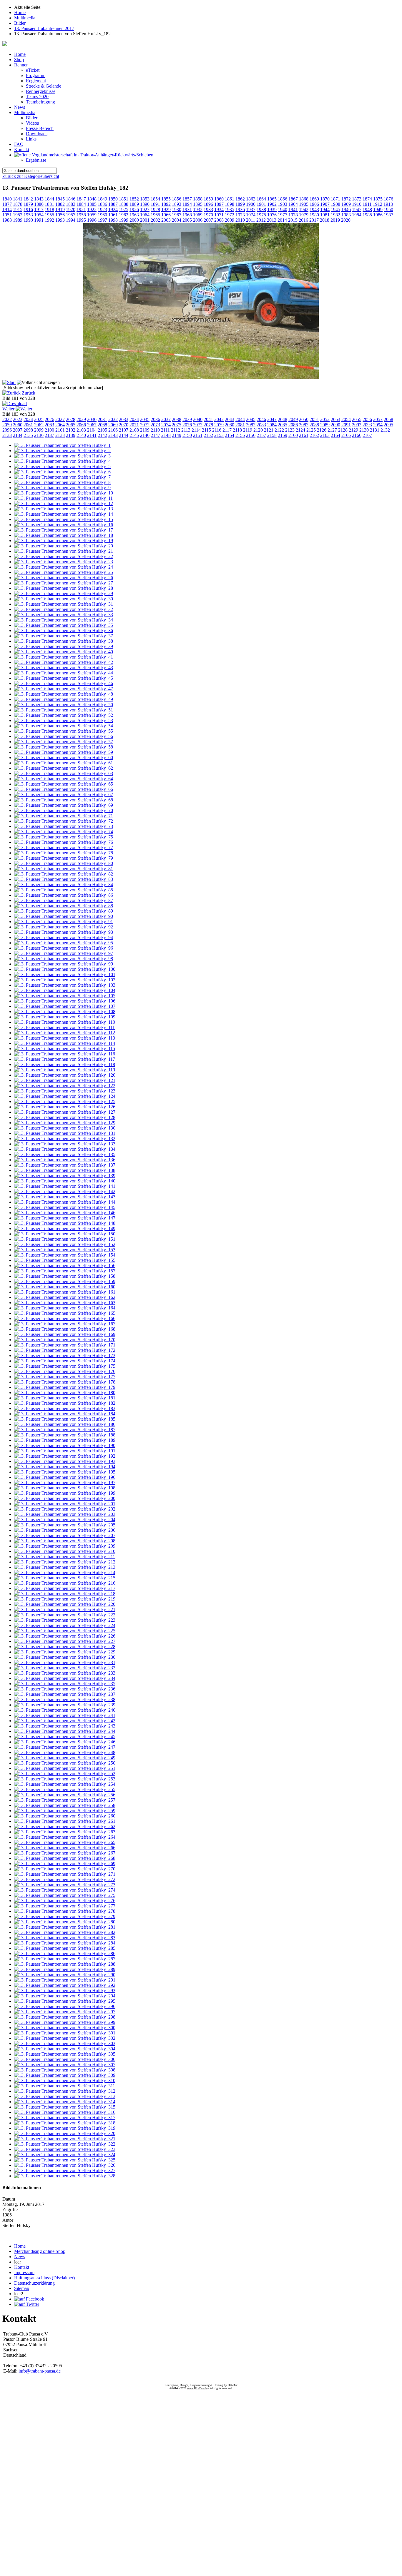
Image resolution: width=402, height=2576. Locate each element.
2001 (145, 220)
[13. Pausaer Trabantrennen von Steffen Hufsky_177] (65, 1377)
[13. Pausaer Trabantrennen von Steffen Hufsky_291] (65, 1980)
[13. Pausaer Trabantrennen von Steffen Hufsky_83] (64, 879)
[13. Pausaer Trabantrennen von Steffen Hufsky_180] (65, 1393)
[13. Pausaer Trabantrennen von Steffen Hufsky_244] (65, 1731)
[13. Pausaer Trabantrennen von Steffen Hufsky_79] (64, 858)
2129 (353, 430)
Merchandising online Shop (40, 2251)
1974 (251, 215)
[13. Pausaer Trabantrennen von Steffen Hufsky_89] (64, 911)
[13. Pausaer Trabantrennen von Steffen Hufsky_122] (65, 1086)
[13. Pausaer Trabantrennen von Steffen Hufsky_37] (64, 636)
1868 (304, 199)
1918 (49, 209)
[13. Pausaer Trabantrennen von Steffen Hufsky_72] (64, 821)
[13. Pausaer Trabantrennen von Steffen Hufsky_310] (65, 2080)
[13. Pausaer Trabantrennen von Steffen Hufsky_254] (65, 1784)
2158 (272, 435)
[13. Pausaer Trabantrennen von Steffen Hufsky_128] (65, 1117)
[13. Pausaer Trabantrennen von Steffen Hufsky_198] (65, 1488)
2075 (177, 425)
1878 (18, 204)
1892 (166, 204)
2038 (177, 419)
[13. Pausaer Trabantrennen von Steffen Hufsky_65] (64, 784)
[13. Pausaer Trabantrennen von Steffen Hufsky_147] (65, 1218)
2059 (7, 425)
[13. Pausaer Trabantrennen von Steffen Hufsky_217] (65, 1588)
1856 (177, 199)
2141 (92, 435)
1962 (124, 215)
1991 (39, 220)
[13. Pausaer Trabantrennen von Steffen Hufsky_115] (65, 1049)
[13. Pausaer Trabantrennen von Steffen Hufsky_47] (64, 689)
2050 (304, 419)
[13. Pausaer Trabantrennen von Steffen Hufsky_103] (65, 985)
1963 (134, 215)
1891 (155, 204)
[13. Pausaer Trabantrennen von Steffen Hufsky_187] (65, 1430)
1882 (60, 204)
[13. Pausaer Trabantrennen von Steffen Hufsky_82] (64, 874)
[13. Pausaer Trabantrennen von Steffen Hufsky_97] (64, 953)
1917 (39, 209)
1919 (60, 209)
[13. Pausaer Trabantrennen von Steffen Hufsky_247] (65, 1747)
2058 (388, 419)
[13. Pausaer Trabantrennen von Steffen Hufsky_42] (64, 662)
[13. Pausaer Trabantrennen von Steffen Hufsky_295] (65, 2001)
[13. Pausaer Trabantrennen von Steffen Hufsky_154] (65, 1255)
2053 (335, 419)
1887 (113, 204)
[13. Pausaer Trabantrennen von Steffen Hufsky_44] (64, 673)
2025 (39, 419)
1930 (177, 209)
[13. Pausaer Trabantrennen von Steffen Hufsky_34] (64, 620)
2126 (322, 430)
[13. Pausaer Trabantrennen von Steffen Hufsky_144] (65, 1202)
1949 (378, 209)
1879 (28, 204)
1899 (240, 204)
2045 (251, 419)
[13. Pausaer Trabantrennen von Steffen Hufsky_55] (64, 731)
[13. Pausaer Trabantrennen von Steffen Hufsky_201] (65, 1504)
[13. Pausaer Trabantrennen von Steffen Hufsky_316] (65, 2112)
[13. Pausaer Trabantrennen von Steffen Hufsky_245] (65, 1736)
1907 (325, 204)
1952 (18, 215)
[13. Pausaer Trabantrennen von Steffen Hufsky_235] (65, 1684)
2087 (304, 425)
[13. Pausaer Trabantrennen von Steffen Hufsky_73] (64, 826)
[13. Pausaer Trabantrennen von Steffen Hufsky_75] (64, 837)
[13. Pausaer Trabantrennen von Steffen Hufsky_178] (65, 1382)
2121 (269, 430)
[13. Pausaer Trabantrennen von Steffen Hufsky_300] (65, 2028)
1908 (335, 204)
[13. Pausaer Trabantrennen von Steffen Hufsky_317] (65, 2118)
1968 (187, 215)
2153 (219, 435)
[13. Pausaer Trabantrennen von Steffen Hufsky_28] (64, 588)
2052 (325, 419)
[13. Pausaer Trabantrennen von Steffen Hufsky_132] (65, 1139)
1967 (177, 215)
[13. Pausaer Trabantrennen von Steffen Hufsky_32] (64, 609)
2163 (325, 435)
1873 (357, 199)
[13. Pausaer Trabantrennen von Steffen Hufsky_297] (65, 2012)
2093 (367, 425)
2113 (186, 430)
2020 (346, 220)
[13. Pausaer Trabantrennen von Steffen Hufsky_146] (65, 1213)
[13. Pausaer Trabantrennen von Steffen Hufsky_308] (65, 2070)
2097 (18, 430)
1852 (134, 199)
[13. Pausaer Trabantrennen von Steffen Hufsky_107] (65, 1006)
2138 (60, 435)
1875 (378, 199)
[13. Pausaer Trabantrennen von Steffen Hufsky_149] (65, 1228)
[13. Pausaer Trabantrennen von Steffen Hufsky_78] (64, 853)
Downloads (37, 134)
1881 (49, 204)
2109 (145, 430)
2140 (81, 435)
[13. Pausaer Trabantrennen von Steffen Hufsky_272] (65, 1879)
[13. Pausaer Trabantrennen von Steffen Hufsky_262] (65, 1826)
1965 (155, 215)
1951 (7, 215)
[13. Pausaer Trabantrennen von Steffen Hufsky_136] (65, 1160)
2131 (375, 430)
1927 (145, 209)
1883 (71, 204)
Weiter (8, 409)
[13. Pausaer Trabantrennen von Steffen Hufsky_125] (65, 1101)
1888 (124, 204)
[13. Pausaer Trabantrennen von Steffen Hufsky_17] (64, 530)
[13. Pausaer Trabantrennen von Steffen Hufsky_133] (65, 1144)
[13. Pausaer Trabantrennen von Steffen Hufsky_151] (65, 1239)
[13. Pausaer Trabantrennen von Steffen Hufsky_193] (65, 1461)
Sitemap (22, 2288)
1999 (124, 220)
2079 (219, 425)
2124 (300, 430)
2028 (71, 419)
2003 (166, 220)
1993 (60, 220)
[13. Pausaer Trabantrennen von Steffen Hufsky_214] (65, 1572)
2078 (208, 425)
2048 (283, 419)
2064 (60, 425)
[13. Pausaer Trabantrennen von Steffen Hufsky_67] (64, 795)
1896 (208, 204)
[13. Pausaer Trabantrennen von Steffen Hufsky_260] (65, 1816)
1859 (208, 199)
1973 (240, 215)
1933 (208, 209)
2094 (378, 425)
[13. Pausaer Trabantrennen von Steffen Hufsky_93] (64, 932)
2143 (113, 435)
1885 (92, 204)
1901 (261, 204)
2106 (113, 430)
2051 (314, 419)
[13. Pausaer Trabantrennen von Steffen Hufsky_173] (65, 1355)
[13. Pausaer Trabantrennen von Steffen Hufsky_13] (64, 509)
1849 (102, 199)
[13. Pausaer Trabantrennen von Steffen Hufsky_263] (65, 1832)
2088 (314, 425)
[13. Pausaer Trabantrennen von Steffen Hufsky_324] (65, 2155)
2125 (311, 430)
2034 (134, 419)
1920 (71, 209)
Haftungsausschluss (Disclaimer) (44, 2278)
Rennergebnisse (41, 91)
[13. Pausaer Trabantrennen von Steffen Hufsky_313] (65, 2096)
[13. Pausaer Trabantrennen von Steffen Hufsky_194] (65, 1467)
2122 (279, 430)
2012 (261, 220)
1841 (18, 199)
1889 (134, 204)
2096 (7, 430)
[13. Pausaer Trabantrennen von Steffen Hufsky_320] (65, 2133)
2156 (251, 435)
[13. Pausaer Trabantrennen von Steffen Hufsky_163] (65, 1303)
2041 (208, 419)
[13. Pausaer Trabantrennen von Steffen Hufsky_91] (64, 922)
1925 (124, 209)
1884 (81, 204)
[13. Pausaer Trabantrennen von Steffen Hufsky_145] (65, 1207)
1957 (71, 215)
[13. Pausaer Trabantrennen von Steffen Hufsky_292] (65, 1985)
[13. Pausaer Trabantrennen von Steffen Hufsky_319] (65, 2128)
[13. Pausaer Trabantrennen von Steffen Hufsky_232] (65, 1668)
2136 (39, 435)
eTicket (33, 70)
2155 (240, 435)
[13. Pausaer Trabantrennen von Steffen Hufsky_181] (65, 1398)
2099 (39, 430)
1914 (7, 209)
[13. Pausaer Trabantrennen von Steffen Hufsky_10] (64, 493)
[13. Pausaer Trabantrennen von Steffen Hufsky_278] (65, 1911)
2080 (230, 425)
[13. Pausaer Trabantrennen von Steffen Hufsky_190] (65, 1445)
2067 (92, 425)
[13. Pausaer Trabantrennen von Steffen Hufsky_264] (65, 1837)
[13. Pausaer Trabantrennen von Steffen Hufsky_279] (65, 1916)
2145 (134, 435)
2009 (230, 220)
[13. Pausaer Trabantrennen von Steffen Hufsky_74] (64, 832)
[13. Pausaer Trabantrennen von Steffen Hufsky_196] (65, 1477)
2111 (165, 430)
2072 (145, 425)
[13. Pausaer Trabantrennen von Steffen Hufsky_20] (64, 546)
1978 (293, 215)
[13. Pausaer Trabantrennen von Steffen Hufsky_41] (64, 657)
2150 (187, 435)
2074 (166, 425)
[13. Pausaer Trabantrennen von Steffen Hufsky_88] (64, 906)
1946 (346, 209)
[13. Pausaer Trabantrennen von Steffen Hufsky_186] (65, 1424)
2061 (28, 425)
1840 (7, 199)
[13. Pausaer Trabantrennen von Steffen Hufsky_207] (65, 1535)
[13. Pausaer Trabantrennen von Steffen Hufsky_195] (65, 1472)
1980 (314, 215)
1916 (28, 209)
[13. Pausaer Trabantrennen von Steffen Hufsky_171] (65, 1345)
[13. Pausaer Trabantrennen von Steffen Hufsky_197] (65, 1482)
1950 (388, 209)
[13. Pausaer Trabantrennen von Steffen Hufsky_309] (65, 2075)
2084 (272, 425)
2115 (206, 430)
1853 (145, 199)
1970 (208, 215)
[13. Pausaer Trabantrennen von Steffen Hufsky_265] (65, 1842)
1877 (7, 204)
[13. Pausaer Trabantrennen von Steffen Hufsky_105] (65, 996)
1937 (251, 209)
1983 (346, 215)
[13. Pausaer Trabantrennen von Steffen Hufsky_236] (65, 1689)
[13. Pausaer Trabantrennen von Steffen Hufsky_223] (65, 1620)
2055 (357, 419)
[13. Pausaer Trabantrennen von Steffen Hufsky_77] (64, 847)
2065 (71, 425)
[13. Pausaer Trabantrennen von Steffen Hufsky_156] (65, 1266)
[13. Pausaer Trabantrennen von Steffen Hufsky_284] (65, 1943)
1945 (335, 209)
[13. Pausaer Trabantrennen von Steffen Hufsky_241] (65, 1715)
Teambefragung (40, 102)
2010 (240, 220)
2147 (155, 435)
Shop (19, 60)
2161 (304, 435)
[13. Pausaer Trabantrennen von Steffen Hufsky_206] (65, 1530)
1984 (357, 215)
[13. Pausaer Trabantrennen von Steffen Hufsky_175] (65, 1366)
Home (20, 54)
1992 (49, 220)
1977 (283, 215)
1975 (261, 215)
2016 (303, 220)
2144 (124, 435)
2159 (283, 435)
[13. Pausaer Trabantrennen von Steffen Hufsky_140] (65, 1181)
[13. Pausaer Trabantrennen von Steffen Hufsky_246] (65, 1742)
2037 (166, 419)
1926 (134, 209)
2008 (219, 220)
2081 (240, 425)
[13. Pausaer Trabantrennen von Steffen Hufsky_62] (64, 768)
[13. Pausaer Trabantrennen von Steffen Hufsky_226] (65, 1636)
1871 (335, 199)
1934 (219, 209)
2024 (28, 419)
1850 (113, 199)
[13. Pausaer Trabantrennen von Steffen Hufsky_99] (64, 964)
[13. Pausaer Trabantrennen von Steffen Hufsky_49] (64, 699)
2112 (176, 430)
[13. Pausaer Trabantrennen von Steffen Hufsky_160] (65, 1287)
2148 (166, 435)
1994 (71, 220)
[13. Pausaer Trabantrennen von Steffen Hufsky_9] (62, 488)
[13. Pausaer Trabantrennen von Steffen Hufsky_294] (65, 1996)
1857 (187, 199)
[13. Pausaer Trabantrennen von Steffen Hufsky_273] (65, 1885)
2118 (237, 430)
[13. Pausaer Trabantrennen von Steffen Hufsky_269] (65, 1863)
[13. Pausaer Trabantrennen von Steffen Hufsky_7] (62, 477)
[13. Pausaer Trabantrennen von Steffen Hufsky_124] (65, 1096)
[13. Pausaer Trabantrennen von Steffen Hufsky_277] (65, 1906)
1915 (18, 209)
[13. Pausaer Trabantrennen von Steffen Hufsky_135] (65, 1154)
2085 (283, 425)
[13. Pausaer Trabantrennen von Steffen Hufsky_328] (65, 2176)
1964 (145, 215)
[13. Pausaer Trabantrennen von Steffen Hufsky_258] (65, 1805)
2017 (314, 220)
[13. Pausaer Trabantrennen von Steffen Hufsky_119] (65, 1070)
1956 (60, 215)
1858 (198, 199)
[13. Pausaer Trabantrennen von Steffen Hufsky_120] (65, 1075)
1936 (240, 209)
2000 (134, 220)
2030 (92, 419)
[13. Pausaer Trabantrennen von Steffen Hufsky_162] (65, 1297)
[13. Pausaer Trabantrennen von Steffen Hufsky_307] (65, 2065)
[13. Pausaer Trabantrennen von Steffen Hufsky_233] (65, 1673)
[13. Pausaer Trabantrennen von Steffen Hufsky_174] (65, 1361)
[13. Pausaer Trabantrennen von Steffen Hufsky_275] (65, 1895)
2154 (230, 435)
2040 (198, 419)
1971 (219, 215)
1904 (293, 204)
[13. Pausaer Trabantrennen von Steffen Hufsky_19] (64, 541)
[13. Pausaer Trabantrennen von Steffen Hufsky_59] (64, 752)
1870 (325, 199)
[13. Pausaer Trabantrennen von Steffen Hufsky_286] (65, 1953)
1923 (102, 209)
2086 (293, 425)
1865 (272, 199)
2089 (325, 425)
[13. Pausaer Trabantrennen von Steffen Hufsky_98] (64, 959)
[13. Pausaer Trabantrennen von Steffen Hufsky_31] (64, 604)
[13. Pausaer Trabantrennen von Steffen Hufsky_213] (65, 1567)
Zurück (29, 393)
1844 (49, 199)
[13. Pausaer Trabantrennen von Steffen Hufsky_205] (65, 1525)
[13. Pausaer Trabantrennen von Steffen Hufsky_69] (64, 805)
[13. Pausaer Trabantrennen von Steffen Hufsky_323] (65, 2149)
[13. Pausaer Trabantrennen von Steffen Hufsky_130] (65, 1128)
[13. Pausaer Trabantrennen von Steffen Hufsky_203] (65, 1514)
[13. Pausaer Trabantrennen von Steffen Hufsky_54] (64, 726)
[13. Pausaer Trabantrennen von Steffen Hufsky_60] (64, 757)
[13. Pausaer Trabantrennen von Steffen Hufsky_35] (64, 625)
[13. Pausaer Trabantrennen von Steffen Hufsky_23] (64, 562)
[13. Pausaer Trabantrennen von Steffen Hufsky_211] (65, 1557)
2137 (49, 435)
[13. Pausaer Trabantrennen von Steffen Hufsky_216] (65, 1583)
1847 (81, 199)
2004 (177, 220)
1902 (272, 204)
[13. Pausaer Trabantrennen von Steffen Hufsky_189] (65, 1440)
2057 (378, 419)
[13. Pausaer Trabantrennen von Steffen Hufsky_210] (65, 1551)
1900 (251, 204)
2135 (28, 435)
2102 (71, 430)
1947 (357, 209)
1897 (219, 204)
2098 (28, 430)
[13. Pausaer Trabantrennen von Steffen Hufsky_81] (64, 869)
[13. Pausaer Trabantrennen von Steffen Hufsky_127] (65, 1112)
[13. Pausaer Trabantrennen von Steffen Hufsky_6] (62, 472)
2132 (385, 430)
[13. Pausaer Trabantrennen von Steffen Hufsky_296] (65, 2006)
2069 (113, 425)
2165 (346, 435)
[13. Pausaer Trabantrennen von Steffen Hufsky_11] (63, 498)
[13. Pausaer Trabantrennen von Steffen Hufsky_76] (64, 842)
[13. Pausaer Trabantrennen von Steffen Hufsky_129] (65, 1123)
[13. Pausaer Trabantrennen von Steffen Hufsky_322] (65, 2144)
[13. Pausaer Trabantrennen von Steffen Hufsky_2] (62, 451)
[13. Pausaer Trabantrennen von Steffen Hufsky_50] (64, 705)
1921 (81, 209)
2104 (92, 430)
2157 (261, 435)
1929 (166, 209)
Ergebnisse (36, 160)
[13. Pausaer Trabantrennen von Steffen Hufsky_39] (64, 646)
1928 (155, 209)
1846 (71, 199)
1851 (124, 199)
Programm (36, 75)
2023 (18, 419)
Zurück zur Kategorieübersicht (31, 176)
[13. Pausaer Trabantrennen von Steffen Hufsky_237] (65, 1694)
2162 (314, 435)
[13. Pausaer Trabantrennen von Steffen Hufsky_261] (65, 1821)
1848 (92, 199)
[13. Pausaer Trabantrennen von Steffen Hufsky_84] (64, 884)
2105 (102, 430)
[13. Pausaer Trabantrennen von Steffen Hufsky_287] (65, 1959)
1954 (39, 215)
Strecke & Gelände (44, 86)
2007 (208, 220)
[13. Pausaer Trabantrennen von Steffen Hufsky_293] (65, 1991)
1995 (81, 220)
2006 (198, 220)
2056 (367, 419)
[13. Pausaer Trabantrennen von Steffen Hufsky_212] (65, 1562)
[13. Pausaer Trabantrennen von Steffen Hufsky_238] (65, 1699)
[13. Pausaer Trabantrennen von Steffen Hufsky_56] (64, 736)
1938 (261, 209)
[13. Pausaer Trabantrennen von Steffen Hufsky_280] (65, 1922)
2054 (346, 419)
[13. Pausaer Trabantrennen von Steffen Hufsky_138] (65, 1170)
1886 (102, 204)
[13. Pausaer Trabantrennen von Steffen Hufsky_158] (65, 1276)
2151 (198, 435)
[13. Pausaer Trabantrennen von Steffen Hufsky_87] (64, 900)
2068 (102, 425)
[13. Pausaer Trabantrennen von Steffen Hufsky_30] (64, 599)
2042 (219, 419)
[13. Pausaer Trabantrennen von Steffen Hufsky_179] (65, 1387)
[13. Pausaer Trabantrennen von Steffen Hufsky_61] (64, 763)
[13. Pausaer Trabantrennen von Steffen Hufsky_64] (64, 779)
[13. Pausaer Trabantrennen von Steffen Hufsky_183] (65, 1408)
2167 (367, 435)
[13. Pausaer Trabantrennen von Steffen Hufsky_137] (65, 1165)
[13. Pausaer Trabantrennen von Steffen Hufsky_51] (64, 710)
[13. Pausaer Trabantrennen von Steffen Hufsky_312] (65, 2091)
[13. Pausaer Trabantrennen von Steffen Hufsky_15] (64, 519)
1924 (113, 209)
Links (31, 139)
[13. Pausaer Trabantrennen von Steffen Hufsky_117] (65, 1059)
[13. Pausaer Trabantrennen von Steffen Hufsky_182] (65, 1403)
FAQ (19, 144)
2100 (49, 430)
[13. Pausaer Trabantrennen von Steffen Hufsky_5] (62, 466)
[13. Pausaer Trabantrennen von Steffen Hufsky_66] (64, 789)
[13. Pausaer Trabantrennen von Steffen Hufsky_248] (65, 1752)
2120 (258, 430)
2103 (81, 430)
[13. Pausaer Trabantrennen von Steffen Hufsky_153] (65, 1250)
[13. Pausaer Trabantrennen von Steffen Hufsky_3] (62, 456)
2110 (155, 430)
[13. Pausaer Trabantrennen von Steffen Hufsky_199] (65, 1493)
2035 (145, 419)
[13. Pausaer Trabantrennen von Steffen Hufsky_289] (65, 1969)
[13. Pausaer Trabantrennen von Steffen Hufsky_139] (65, 1176)
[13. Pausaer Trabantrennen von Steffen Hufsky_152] (65, 1244)
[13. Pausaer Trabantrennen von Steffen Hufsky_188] (65, 1435)
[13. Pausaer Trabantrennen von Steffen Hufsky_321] (65, 2139)
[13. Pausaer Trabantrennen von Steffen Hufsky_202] (65, 1509)
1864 (261, 199)
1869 (314, 199)
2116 (217, 430)
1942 (304, 209)
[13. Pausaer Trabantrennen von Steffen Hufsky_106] (65, 1001)
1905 (304, 204)
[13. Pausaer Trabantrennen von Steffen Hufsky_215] (65, 1578)
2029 (81, 419)
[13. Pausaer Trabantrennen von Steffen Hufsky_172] (65, 1350)
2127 (332, 430)
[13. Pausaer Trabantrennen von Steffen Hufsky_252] (65, 1774)
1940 (283, 209)
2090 (335, 425)
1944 (325, 209)
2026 (49, 419)
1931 (187, 209)
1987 (388, 215)
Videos (32, 123)
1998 (113, 220)
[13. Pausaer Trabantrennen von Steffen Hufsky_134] (65, 1149)
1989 (18, 220)
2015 (293, 220)
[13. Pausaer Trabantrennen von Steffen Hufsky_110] (65, 1022)
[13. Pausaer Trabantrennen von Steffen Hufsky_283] (65, 1938)
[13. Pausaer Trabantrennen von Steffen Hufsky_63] (64, 773)
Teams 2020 (37, 97)
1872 (346, 199)
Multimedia (25, 112)
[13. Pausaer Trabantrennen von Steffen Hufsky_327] (65, 2170)
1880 (39, 204)
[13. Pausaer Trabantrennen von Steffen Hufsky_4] (62, 461)
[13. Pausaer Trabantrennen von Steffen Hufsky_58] (64, 747)
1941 (293, 209)
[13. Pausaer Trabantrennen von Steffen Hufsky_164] (65, 1308)
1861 (230, 199)
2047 (272, 419)
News (20, 107)
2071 (134, 425)
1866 (283, 199)
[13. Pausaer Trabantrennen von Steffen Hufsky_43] (64, 668)
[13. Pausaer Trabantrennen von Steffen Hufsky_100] (65, 969)
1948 (367, 209)
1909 (346, 204)
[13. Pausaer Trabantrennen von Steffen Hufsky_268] (65, 1858)
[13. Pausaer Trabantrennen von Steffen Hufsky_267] (65, 1853)
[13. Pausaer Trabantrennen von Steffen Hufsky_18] (64, 535)
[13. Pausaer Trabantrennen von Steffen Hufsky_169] (65, 1334)
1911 (367, 204)
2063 (49, 425)
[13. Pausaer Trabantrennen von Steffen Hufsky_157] (65, 1271)
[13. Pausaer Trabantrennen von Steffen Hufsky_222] (65, 1615)
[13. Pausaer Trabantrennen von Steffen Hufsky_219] (65, 1599)
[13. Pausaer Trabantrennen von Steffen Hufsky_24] (64, 567)
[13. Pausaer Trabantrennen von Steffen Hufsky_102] (65, 980)
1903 (283, 204)
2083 (261, 425)
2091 (346, 425)
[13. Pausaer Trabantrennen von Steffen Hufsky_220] (65, 1604)
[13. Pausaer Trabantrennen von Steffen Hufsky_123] (65, 1091)
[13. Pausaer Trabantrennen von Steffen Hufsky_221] (65, 1609)
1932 (198, 209)
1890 (145, 204)
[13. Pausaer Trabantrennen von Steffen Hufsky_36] (64, 630)
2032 (113, 419)
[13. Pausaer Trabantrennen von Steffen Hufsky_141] (65, 1186)
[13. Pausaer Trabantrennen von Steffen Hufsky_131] (65, 1133)
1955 (49, 215)
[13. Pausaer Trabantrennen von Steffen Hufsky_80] (64, 863)
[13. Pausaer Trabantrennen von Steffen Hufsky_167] (65, 1324)
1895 (198, 204)
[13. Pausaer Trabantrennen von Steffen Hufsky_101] (65, 974)
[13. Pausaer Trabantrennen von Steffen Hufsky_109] (65, 1017)
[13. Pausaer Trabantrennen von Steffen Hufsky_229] (65, 1652)
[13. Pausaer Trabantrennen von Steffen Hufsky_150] (65, 1234)
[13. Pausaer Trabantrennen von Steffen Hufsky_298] (65, 2017)
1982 (335, 215)
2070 (124, 425)
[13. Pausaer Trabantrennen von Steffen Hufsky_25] (64, 572)
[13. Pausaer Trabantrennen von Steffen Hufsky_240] (65, 1710)
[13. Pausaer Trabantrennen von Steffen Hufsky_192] (65, 1456)
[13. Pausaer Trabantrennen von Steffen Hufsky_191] (65, 1451)
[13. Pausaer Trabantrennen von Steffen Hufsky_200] (65, 1498)
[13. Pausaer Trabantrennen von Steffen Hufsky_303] (65, 2043)
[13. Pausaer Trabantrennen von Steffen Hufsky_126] (65, 1107)
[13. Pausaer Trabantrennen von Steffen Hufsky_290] (65, 1975)
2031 (102, 419)
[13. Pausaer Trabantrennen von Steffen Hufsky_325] (65, 2160)
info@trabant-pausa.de (40, 2371)
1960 (102, 215)
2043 (230, 419)
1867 (293, 199)
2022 (7, 419)
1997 (102, 220)
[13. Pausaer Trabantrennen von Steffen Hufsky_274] (65, 1890)
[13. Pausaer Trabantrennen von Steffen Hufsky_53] (64, 720)
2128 (343, 430)
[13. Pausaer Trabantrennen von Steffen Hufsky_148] (65, 1223)
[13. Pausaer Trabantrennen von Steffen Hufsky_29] (64, 593)
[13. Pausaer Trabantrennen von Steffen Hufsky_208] (65, 1541)
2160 (293, 435)
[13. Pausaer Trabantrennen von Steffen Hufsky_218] (65, 1594)
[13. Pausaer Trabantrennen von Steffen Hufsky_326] (65, 2165)
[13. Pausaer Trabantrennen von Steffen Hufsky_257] (65, 1800)
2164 (335, 435)
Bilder (32, 118)
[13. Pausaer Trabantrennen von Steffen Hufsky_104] (65, 990)
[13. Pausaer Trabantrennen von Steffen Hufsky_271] (65, 1874)
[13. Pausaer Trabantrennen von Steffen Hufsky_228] (65, 1647)
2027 (60, 419)
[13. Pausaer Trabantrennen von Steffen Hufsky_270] (65, 1869)
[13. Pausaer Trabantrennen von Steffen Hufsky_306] (65, 2059)
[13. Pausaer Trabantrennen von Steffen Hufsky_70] (64, 810)
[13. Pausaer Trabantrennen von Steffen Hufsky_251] (65, 1768)
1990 (28, 220)
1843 (39, 199)
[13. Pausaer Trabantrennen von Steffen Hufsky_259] (65, 1811)
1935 (230, 209)
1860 (219, 199)
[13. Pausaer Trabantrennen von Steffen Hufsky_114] (65, 1043)
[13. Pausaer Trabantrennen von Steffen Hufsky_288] (65, 1964)
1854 (155, 199)
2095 (388, 425)
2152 (208, 435)
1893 (177, 204)
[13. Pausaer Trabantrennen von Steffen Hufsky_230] (65, 1657)
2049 (293, 419)
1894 (187, 204)
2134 (18, 435)
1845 (60, 199)
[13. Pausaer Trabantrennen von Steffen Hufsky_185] (65, 1419)
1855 (166, 199)
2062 (39, 425)
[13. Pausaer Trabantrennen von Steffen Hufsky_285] (65, 1948)
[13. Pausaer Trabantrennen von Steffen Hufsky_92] (64, 927)
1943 (314, 209)
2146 (145, 435)
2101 (60, 430)
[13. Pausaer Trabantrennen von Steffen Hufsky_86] (64, 895)
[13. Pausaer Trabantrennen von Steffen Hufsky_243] (65, 1726)
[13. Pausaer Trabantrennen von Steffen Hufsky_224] (65, 1625)
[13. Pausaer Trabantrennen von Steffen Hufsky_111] (64, 1027)
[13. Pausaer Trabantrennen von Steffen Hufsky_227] (65, 1641)
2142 (102, 435)
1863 (251, 199)
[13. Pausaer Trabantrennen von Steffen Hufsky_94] (64, 937)
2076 (187, 425)
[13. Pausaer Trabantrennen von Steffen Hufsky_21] (64, 551)
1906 (314, 204)
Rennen (21, 65)
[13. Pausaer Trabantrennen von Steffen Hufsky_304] (65, 2049)
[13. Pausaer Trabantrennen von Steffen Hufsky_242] (65, 1721)
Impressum (24, 2272)
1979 (304, 215)
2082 (251, 425)
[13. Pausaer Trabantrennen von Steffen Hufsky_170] (65, 1340)
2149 (177, 435)
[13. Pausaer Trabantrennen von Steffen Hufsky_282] (65, 1932)
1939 (272, 209)
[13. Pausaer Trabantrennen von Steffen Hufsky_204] (65, 1520)
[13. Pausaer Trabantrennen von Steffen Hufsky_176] (65, 1371)
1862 (240, 199)
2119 (248, 430)
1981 (325, 215)
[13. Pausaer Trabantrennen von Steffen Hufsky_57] (64, 742)
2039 (187, 419)
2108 (134, 430)
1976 (272, 215)
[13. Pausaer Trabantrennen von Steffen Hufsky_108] (65, 1011)
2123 (290, 430)
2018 (325, 220)
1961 (113, 215)
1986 (378, 215)
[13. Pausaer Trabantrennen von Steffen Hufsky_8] (62, 482)
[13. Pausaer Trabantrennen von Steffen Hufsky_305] (65, 2054)
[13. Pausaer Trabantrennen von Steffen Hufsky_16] (64, 525)
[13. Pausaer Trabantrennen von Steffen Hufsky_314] (65, 2102)
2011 (251, 220)
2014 (282, 220)
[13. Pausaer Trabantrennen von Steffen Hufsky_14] (64, 514)
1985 (367, 215)
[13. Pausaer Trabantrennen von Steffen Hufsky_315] (65, 2107)
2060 (18, 425)
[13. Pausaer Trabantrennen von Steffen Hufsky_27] (64, 583)
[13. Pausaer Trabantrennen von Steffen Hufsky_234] (65, 1678)
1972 (230, 215)
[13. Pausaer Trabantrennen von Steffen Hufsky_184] (65, 1414)
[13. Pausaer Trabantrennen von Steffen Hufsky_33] (64, 615)
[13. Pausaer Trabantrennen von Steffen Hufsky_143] (65, 1197)
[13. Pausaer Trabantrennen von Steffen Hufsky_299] (65, 2022)
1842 (28, 199)
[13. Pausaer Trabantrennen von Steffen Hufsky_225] (65, 1631)
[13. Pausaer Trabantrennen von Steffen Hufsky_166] (65, 1318)
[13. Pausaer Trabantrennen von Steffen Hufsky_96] (64, 948)
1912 (378, 204)
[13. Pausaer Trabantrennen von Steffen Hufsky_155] (65, 1260)
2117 (227, 430)
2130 (364, 430)
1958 (81, 215)
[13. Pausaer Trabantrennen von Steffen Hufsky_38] (64, 641)
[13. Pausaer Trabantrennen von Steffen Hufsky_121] (65, 1080)
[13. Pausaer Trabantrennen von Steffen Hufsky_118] (65, 1064)
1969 (198, 215)
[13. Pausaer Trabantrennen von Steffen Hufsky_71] (64, 816)
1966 (166, 215)
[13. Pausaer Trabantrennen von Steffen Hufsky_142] (65, 1191)
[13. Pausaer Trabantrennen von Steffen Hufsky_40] (64, 652)
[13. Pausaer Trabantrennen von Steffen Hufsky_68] (64, 800)
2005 (187, 220)
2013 (272, 220)
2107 (124, 430)
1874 (367, 199)
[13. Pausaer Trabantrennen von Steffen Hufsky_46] (64, 683)
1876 (388, 199)
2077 (198, 425)
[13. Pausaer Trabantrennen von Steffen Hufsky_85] (64, 890)
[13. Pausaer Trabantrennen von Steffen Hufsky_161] (65, 1292)
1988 (7, 220)
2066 (81, 425)
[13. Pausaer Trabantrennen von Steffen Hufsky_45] (64, 678)
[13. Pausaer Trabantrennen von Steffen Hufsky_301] (65, 2033)
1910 (357, 204)
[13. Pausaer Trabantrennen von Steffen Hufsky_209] (65, 1546)
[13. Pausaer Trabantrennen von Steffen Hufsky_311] (65, 2086)
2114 (196, 430)
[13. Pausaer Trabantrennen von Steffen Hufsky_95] (64, 943)
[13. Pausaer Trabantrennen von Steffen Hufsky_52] (64, 715)
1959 (92, 215)
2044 (240, 419)
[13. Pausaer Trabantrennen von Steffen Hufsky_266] (65, 1848)
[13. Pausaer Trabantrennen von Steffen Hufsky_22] (64, 556)
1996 (92, 220)
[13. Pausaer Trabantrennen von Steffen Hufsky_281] (65, 1927)
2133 (7, 435)
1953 (28, 215)
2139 (71, 435)
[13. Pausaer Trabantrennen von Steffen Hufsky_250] (65, 1763)
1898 (230, 204)
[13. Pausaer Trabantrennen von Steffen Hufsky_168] (65, 1329)
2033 (124, 419)
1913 (388, 204)
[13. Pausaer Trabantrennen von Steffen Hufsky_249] (65, 1758)
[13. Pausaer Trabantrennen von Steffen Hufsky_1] (62, 445)
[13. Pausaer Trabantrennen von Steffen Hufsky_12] (64, 503)
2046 (261, 419)
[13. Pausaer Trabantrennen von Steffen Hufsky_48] (64, 694)
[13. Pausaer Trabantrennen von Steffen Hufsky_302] (65, 2038)
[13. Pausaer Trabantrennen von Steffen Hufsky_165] (65, 1313)
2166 (357, 435)
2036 (155, 419)
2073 (155, 425)
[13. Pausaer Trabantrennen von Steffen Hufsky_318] (65, 2123)
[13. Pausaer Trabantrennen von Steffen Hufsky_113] (65, 1038)
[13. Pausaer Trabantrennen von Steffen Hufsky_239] (65, 1705)
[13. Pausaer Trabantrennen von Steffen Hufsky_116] (65, 1054)
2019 (335, 220)
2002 (155, 220)
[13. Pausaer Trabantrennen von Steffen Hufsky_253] (65, 1779)
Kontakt (22, 149)
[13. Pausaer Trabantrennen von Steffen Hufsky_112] (65, 1033)
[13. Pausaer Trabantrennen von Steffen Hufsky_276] (65, 1901)
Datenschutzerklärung (34, 2283)
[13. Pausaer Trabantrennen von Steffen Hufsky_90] (64, 916)
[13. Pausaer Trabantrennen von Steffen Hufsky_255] (65, 1789)
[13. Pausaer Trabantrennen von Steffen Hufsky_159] (65, 1281)
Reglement (36, 81)
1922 (92, 209)
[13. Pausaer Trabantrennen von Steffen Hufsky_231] (65, 1662)
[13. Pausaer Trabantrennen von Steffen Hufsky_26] (64, 578)
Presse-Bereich (40, 128)
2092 (357, 425)
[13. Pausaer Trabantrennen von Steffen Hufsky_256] (65, 1795)
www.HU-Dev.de (197, 2388)
